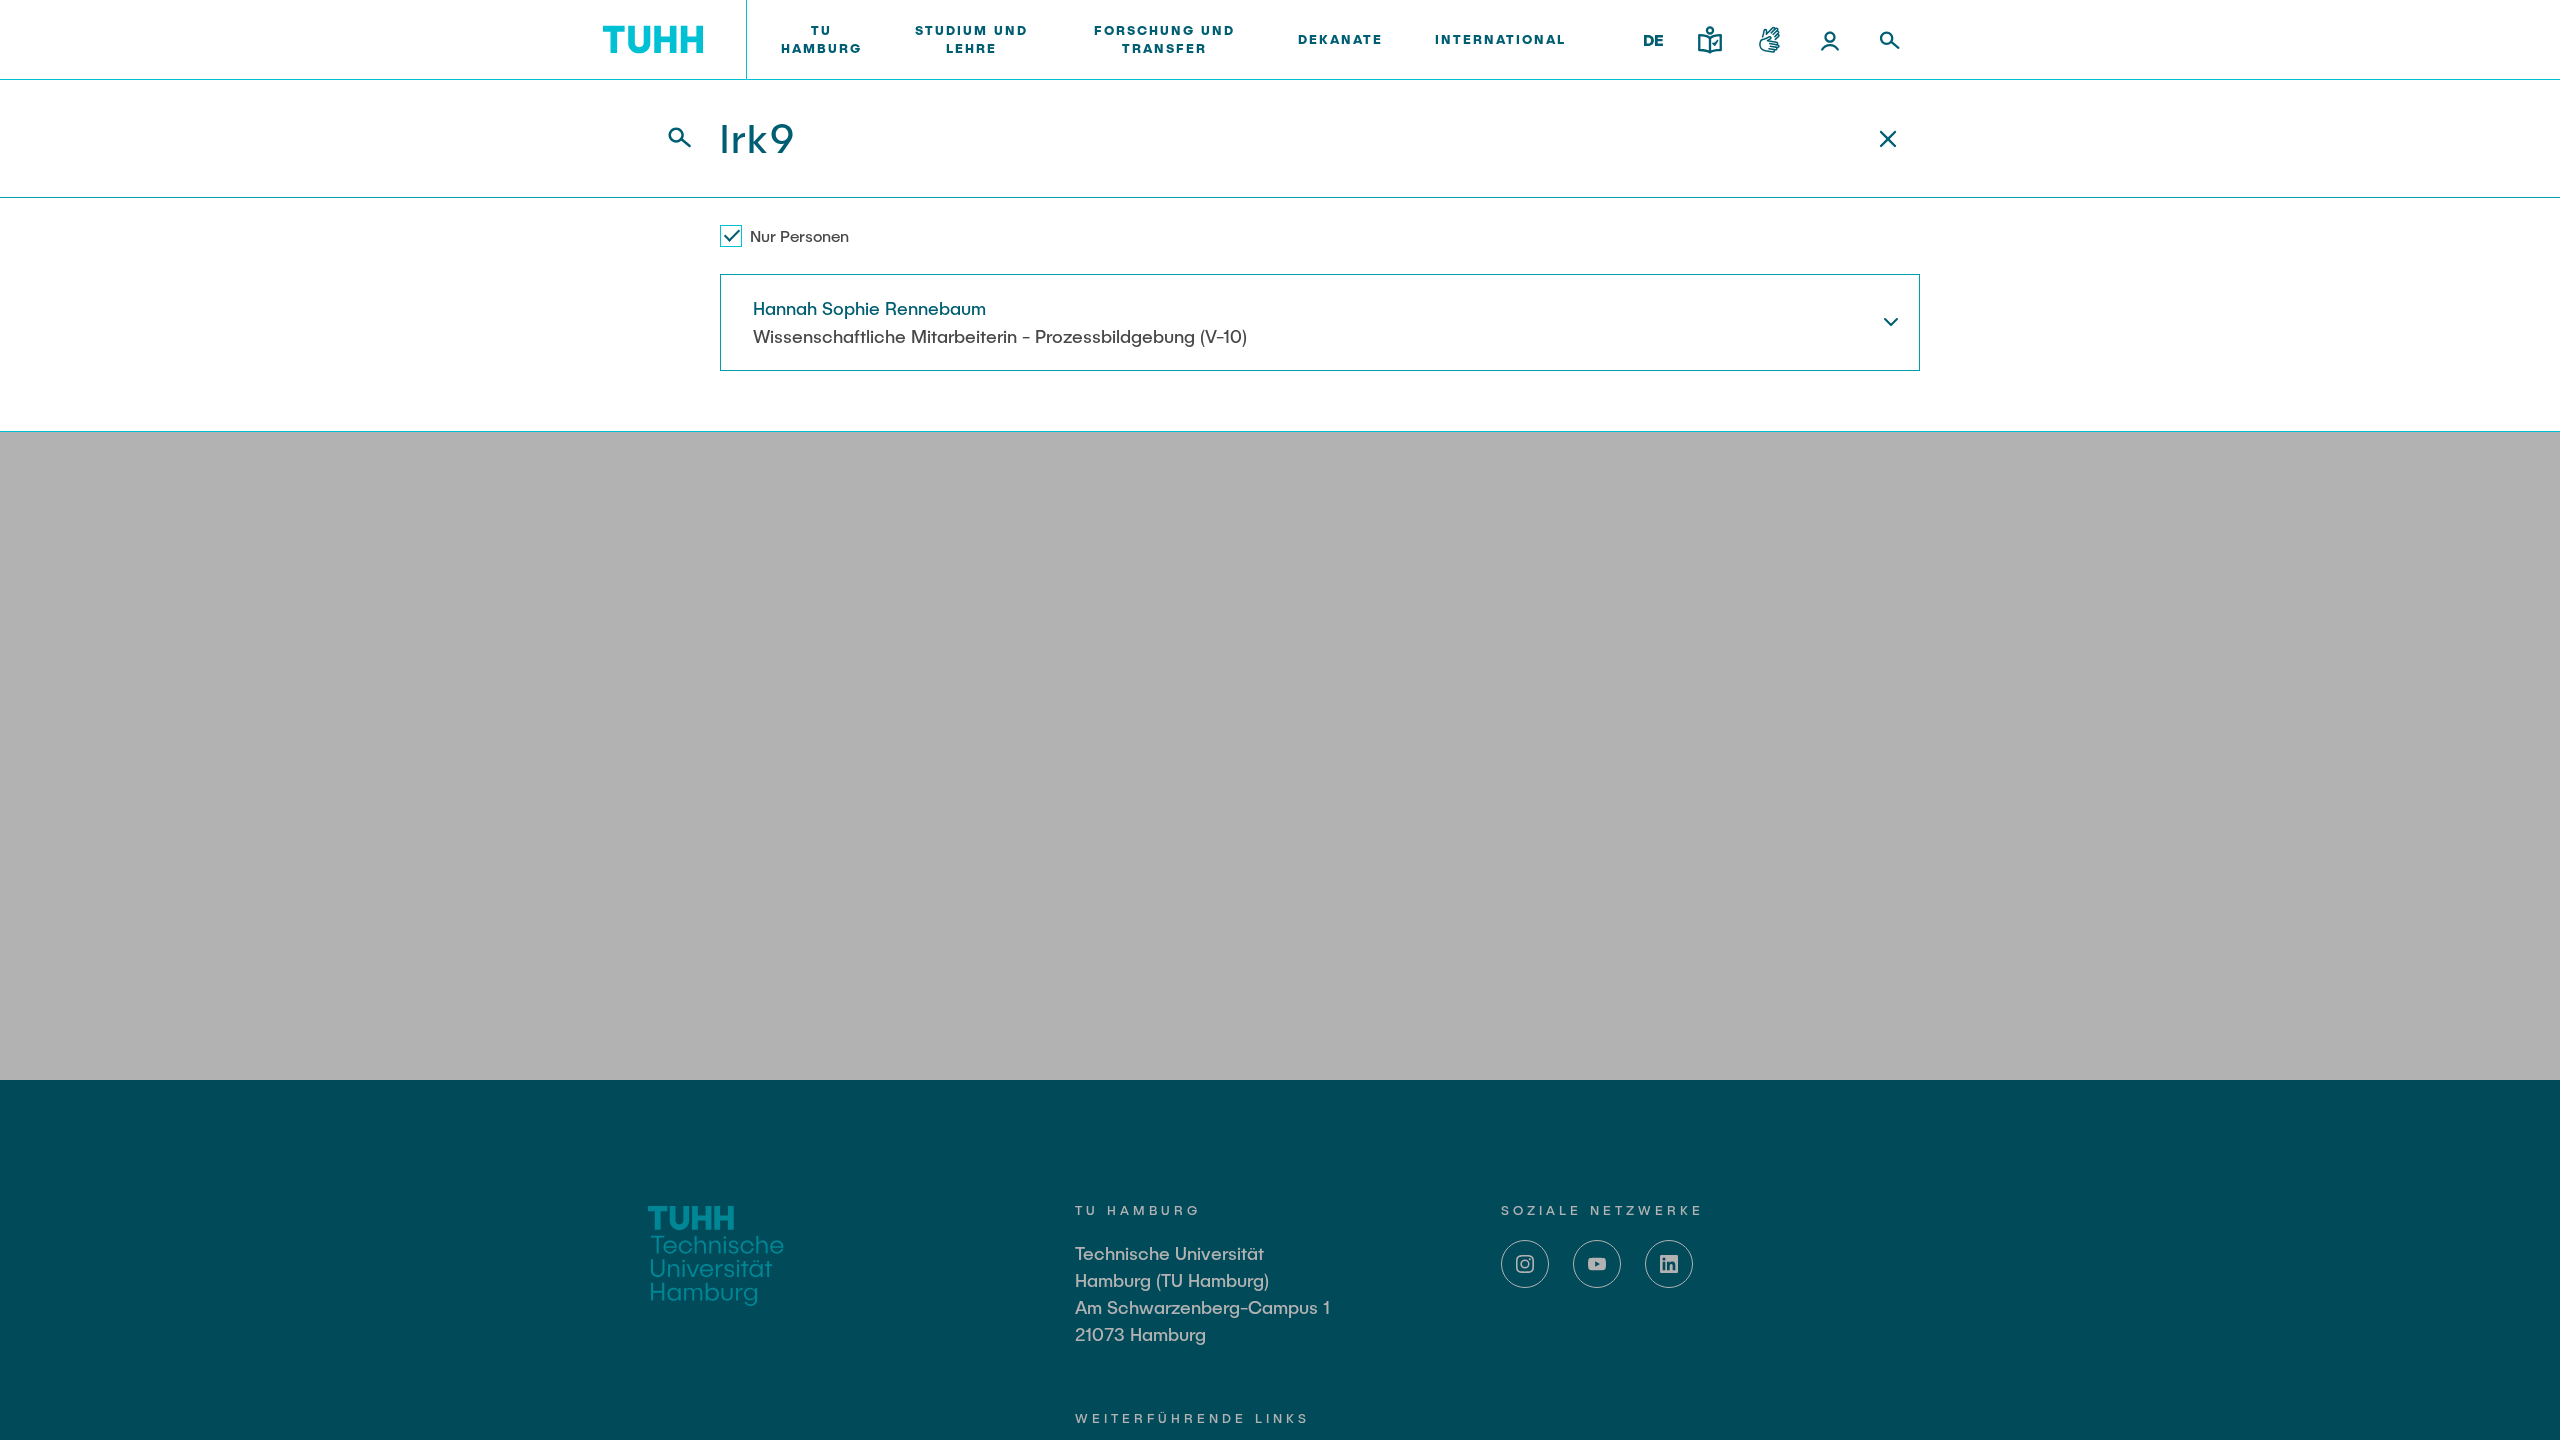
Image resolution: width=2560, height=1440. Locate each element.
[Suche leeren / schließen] (1888, 139)
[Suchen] (668, 138)
